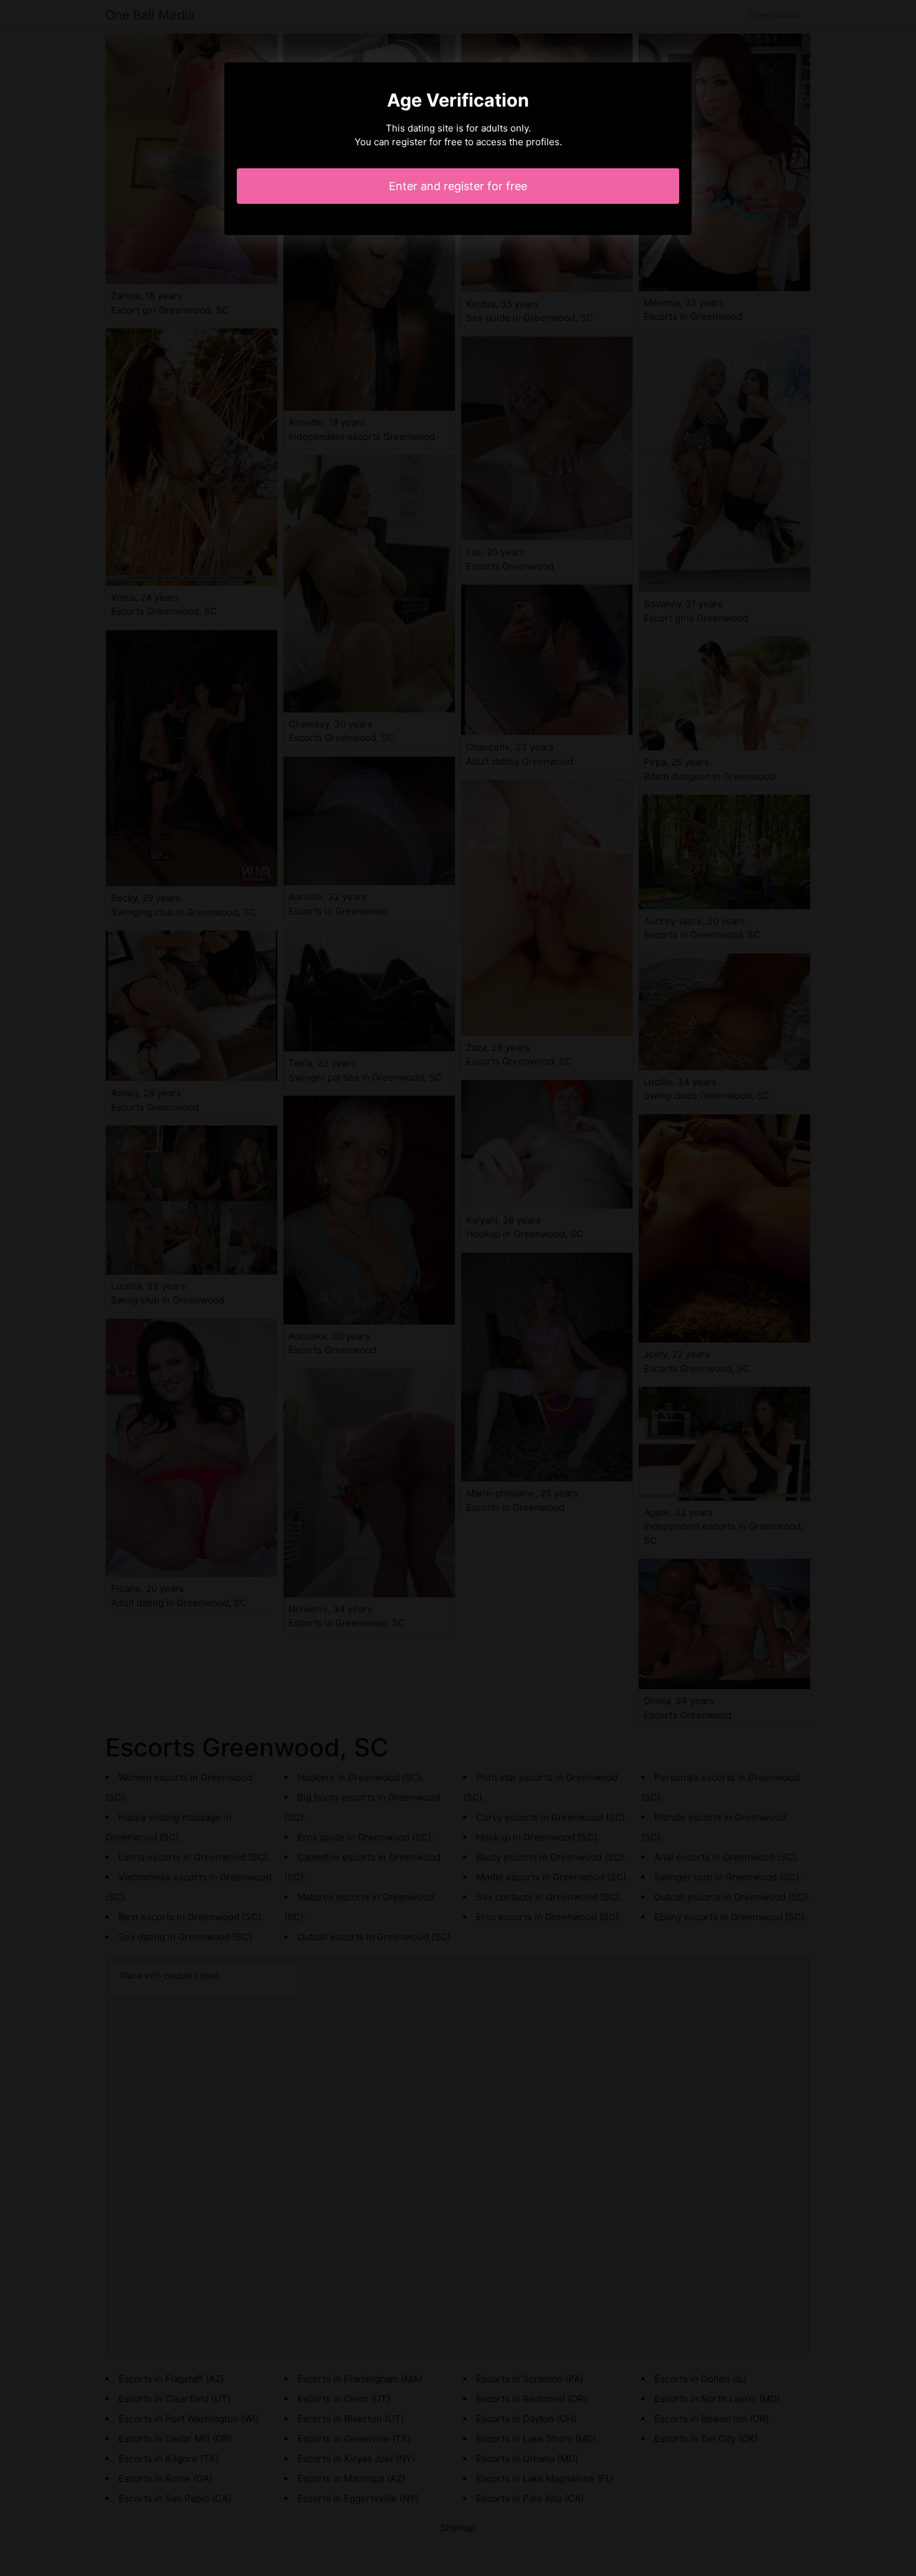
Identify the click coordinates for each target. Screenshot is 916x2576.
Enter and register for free (458, 186)
